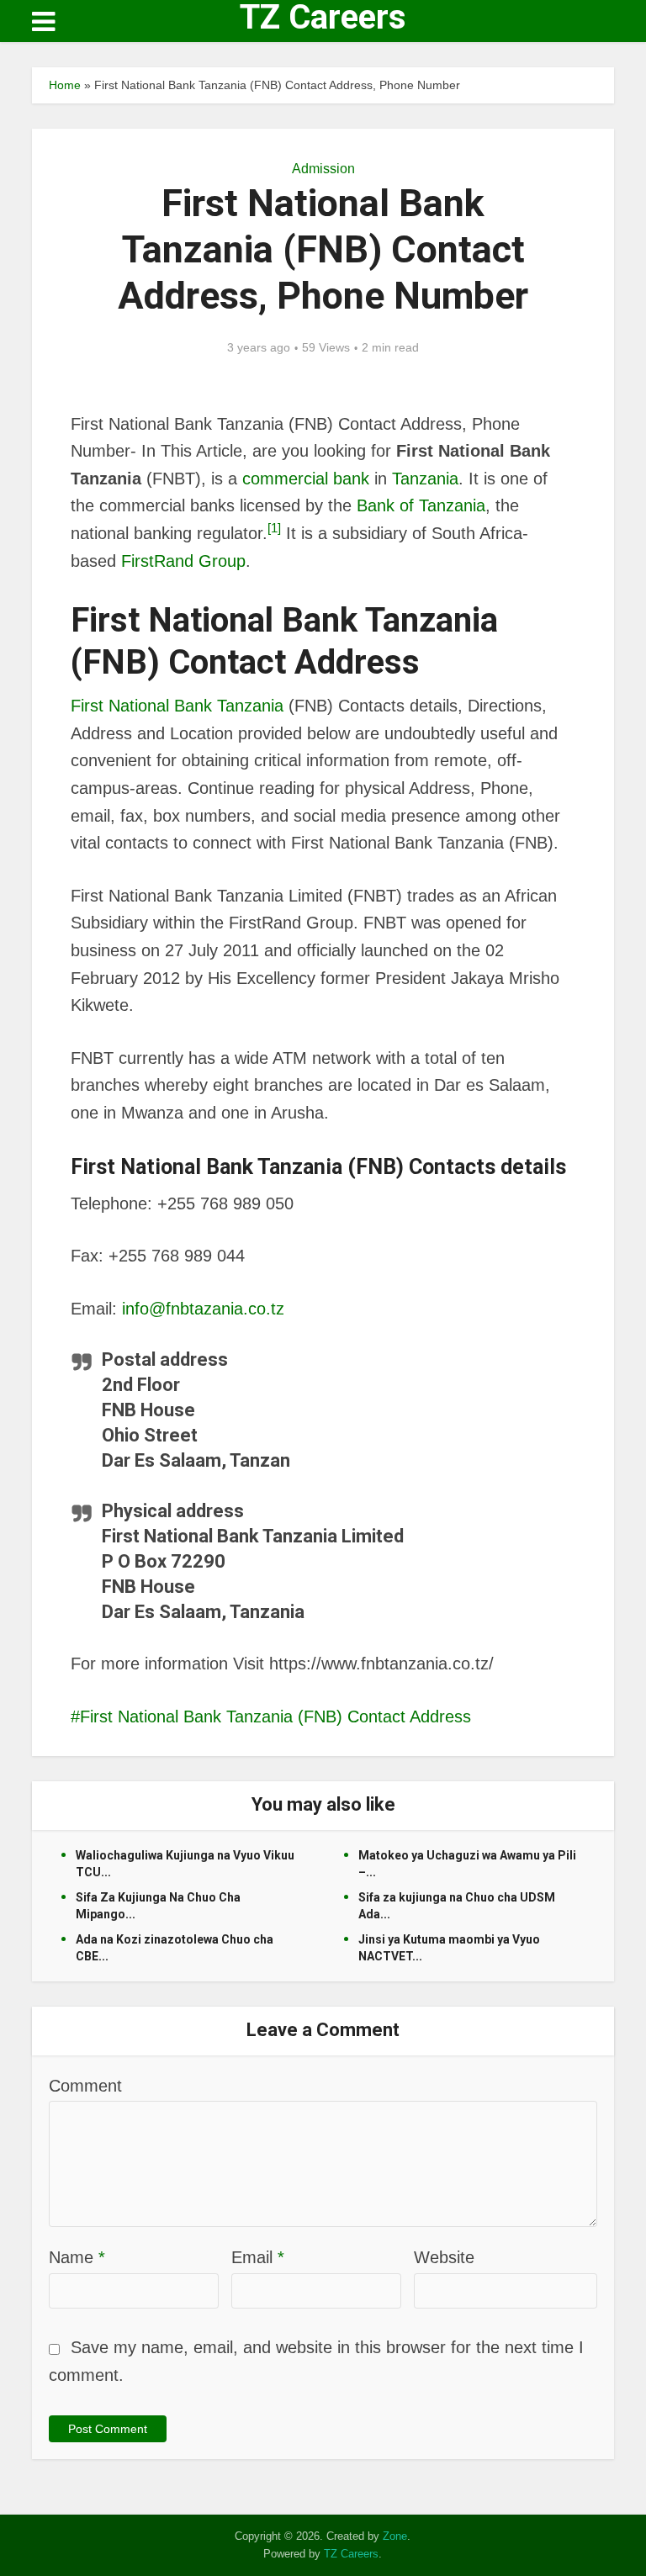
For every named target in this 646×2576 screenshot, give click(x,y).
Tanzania (425, 479)
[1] (274, 528)
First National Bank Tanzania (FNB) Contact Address (275, 1716)
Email (258, 2257)
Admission (323, 169)
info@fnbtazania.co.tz (203, 1309)
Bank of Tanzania (421, 505)
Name (77, 2257)
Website (444, 2257)
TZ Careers (323, 18)
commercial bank (306, 479)
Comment (85, 2086)
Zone (395, 2536)
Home (65, 85)
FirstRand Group (183, 561)
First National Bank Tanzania (177, 706)
